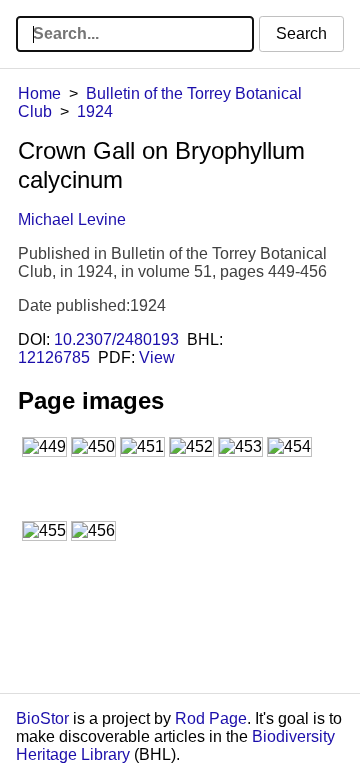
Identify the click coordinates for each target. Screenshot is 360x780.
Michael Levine (72, 219)
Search (301, 33)
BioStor (42, 718)
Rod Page (211, 718)
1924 (95, 111)
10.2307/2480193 (116, 339)
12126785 (54, 357)
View (157, 357)
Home (39, 93)
